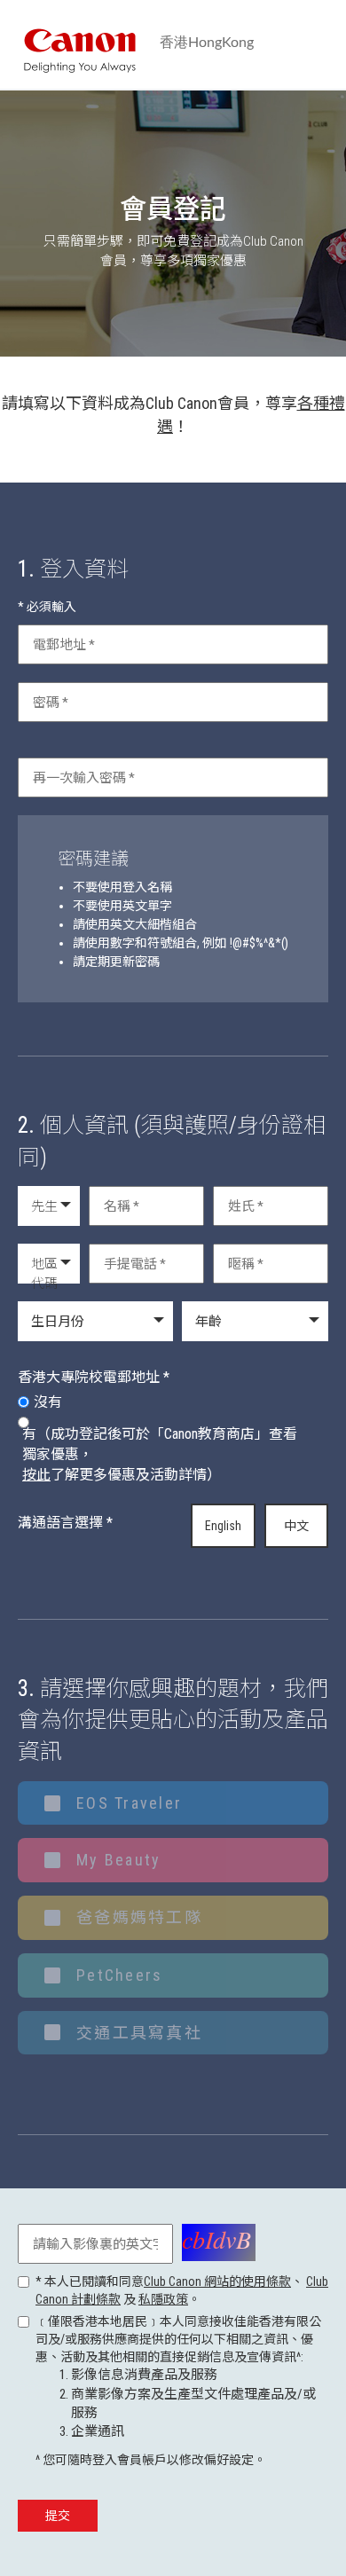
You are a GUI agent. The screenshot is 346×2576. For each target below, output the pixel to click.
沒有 (48, 1402)
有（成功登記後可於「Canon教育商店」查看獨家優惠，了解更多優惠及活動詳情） (160, 1454)
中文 (296, 1526)
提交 (58, 2516)
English (223, 1526)
